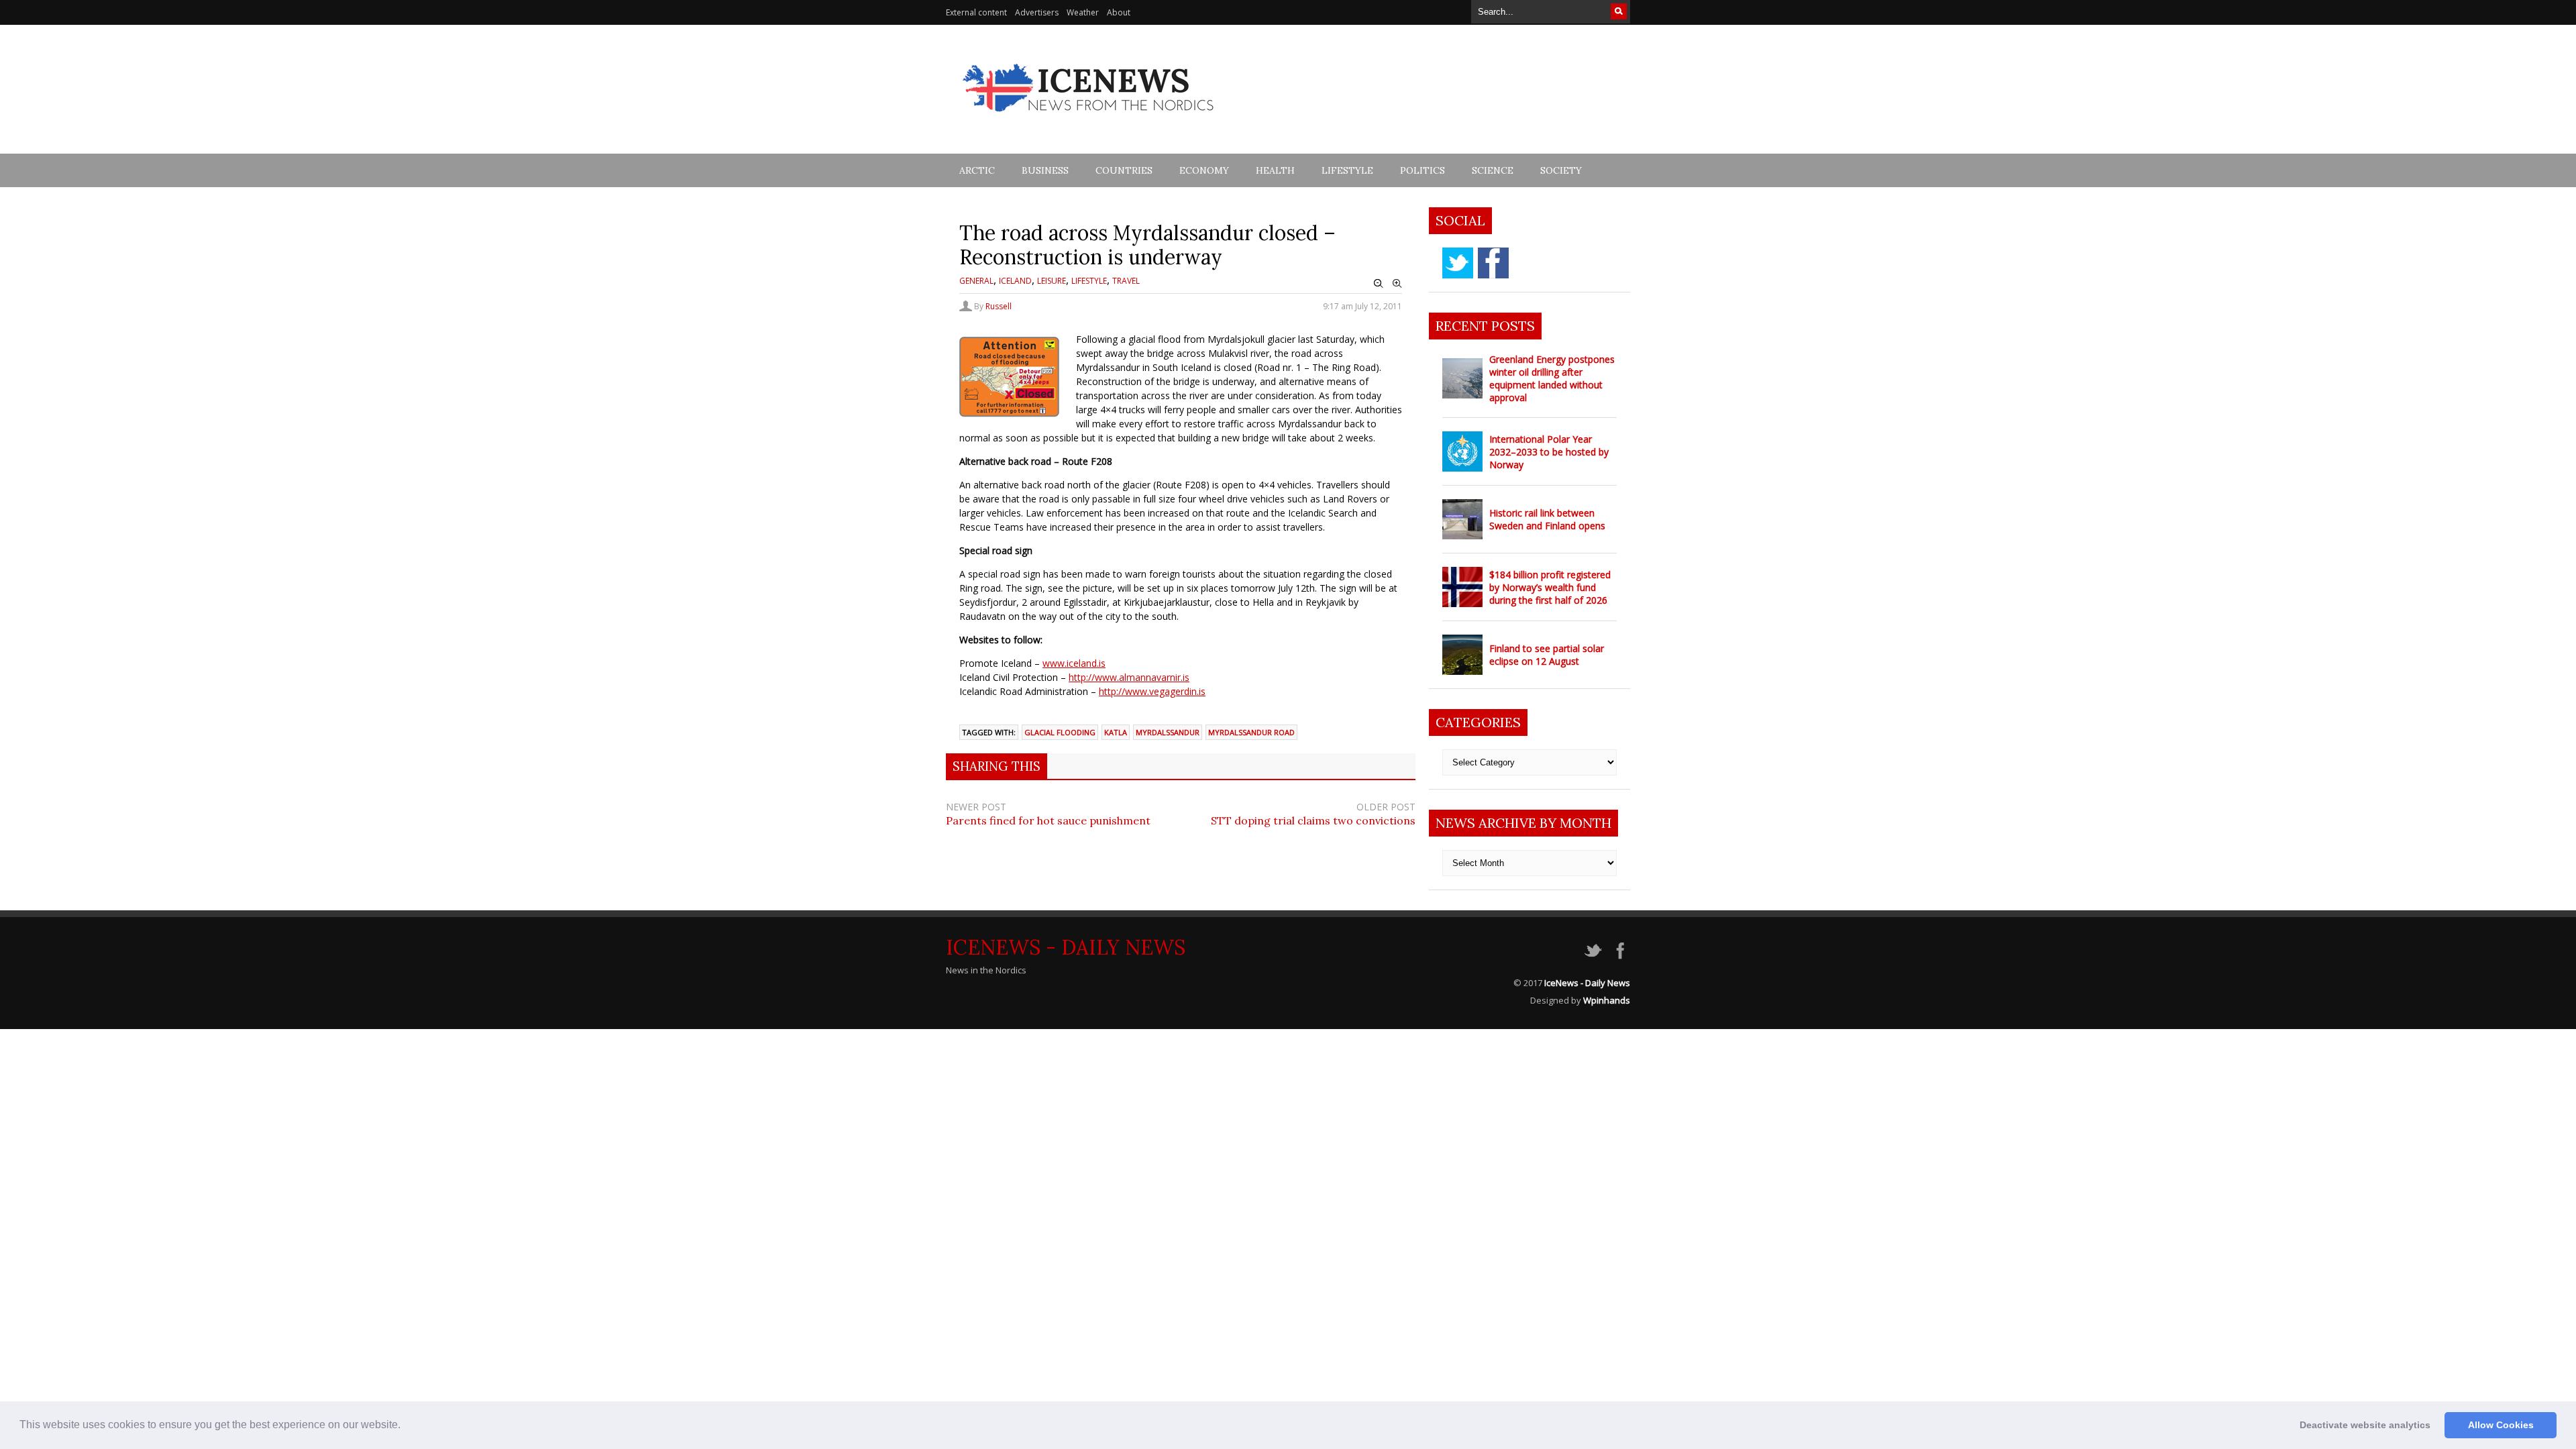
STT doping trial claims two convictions (1313, 820)
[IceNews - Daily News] (1089, 119)
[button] (405, 1426)
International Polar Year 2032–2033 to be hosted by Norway (1549, 452)
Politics (1423, 170)
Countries (1124, 170)
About (1119, 12)
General (976, 281)
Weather (1083, 12)
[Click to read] (1462, 378)
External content (976, 12)
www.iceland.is (1074, 663)
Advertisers (1037, 12)
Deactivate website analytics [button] (2365, 1425)
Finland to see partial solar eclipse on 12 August (1547, 655)
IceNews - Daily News (1066, 947)
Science (1493, 170)
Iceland (1015, 281)
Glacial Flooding (1060, 732)
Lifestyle (1347, 170)
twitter (1458, 263)
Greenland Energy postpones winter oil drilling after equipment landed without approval (1552, 378)
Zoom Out (1379, 284)
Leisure (1052, 281)
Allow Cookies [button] (2501, 1425)
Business (1045, 170)
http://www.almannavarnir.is (1129, 677)
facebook (1493, 263)
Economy (1204, 170)
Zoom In (1397, 284)
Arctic (977, 170)
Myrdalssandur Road (1251, 732)
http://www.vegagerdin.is (1152, 691)
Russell (999, 306)
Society (1561, 170)
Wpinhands (1607, 1000)
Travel (1126, 281)
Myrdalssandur (1168, 732)
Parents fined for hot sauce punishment (1048, 820)
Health (1275, 170)
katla (1116, 732)
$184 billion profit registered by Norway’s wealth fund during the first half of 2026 (1550, 587)
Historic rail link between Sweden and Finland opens (1547, 519)
